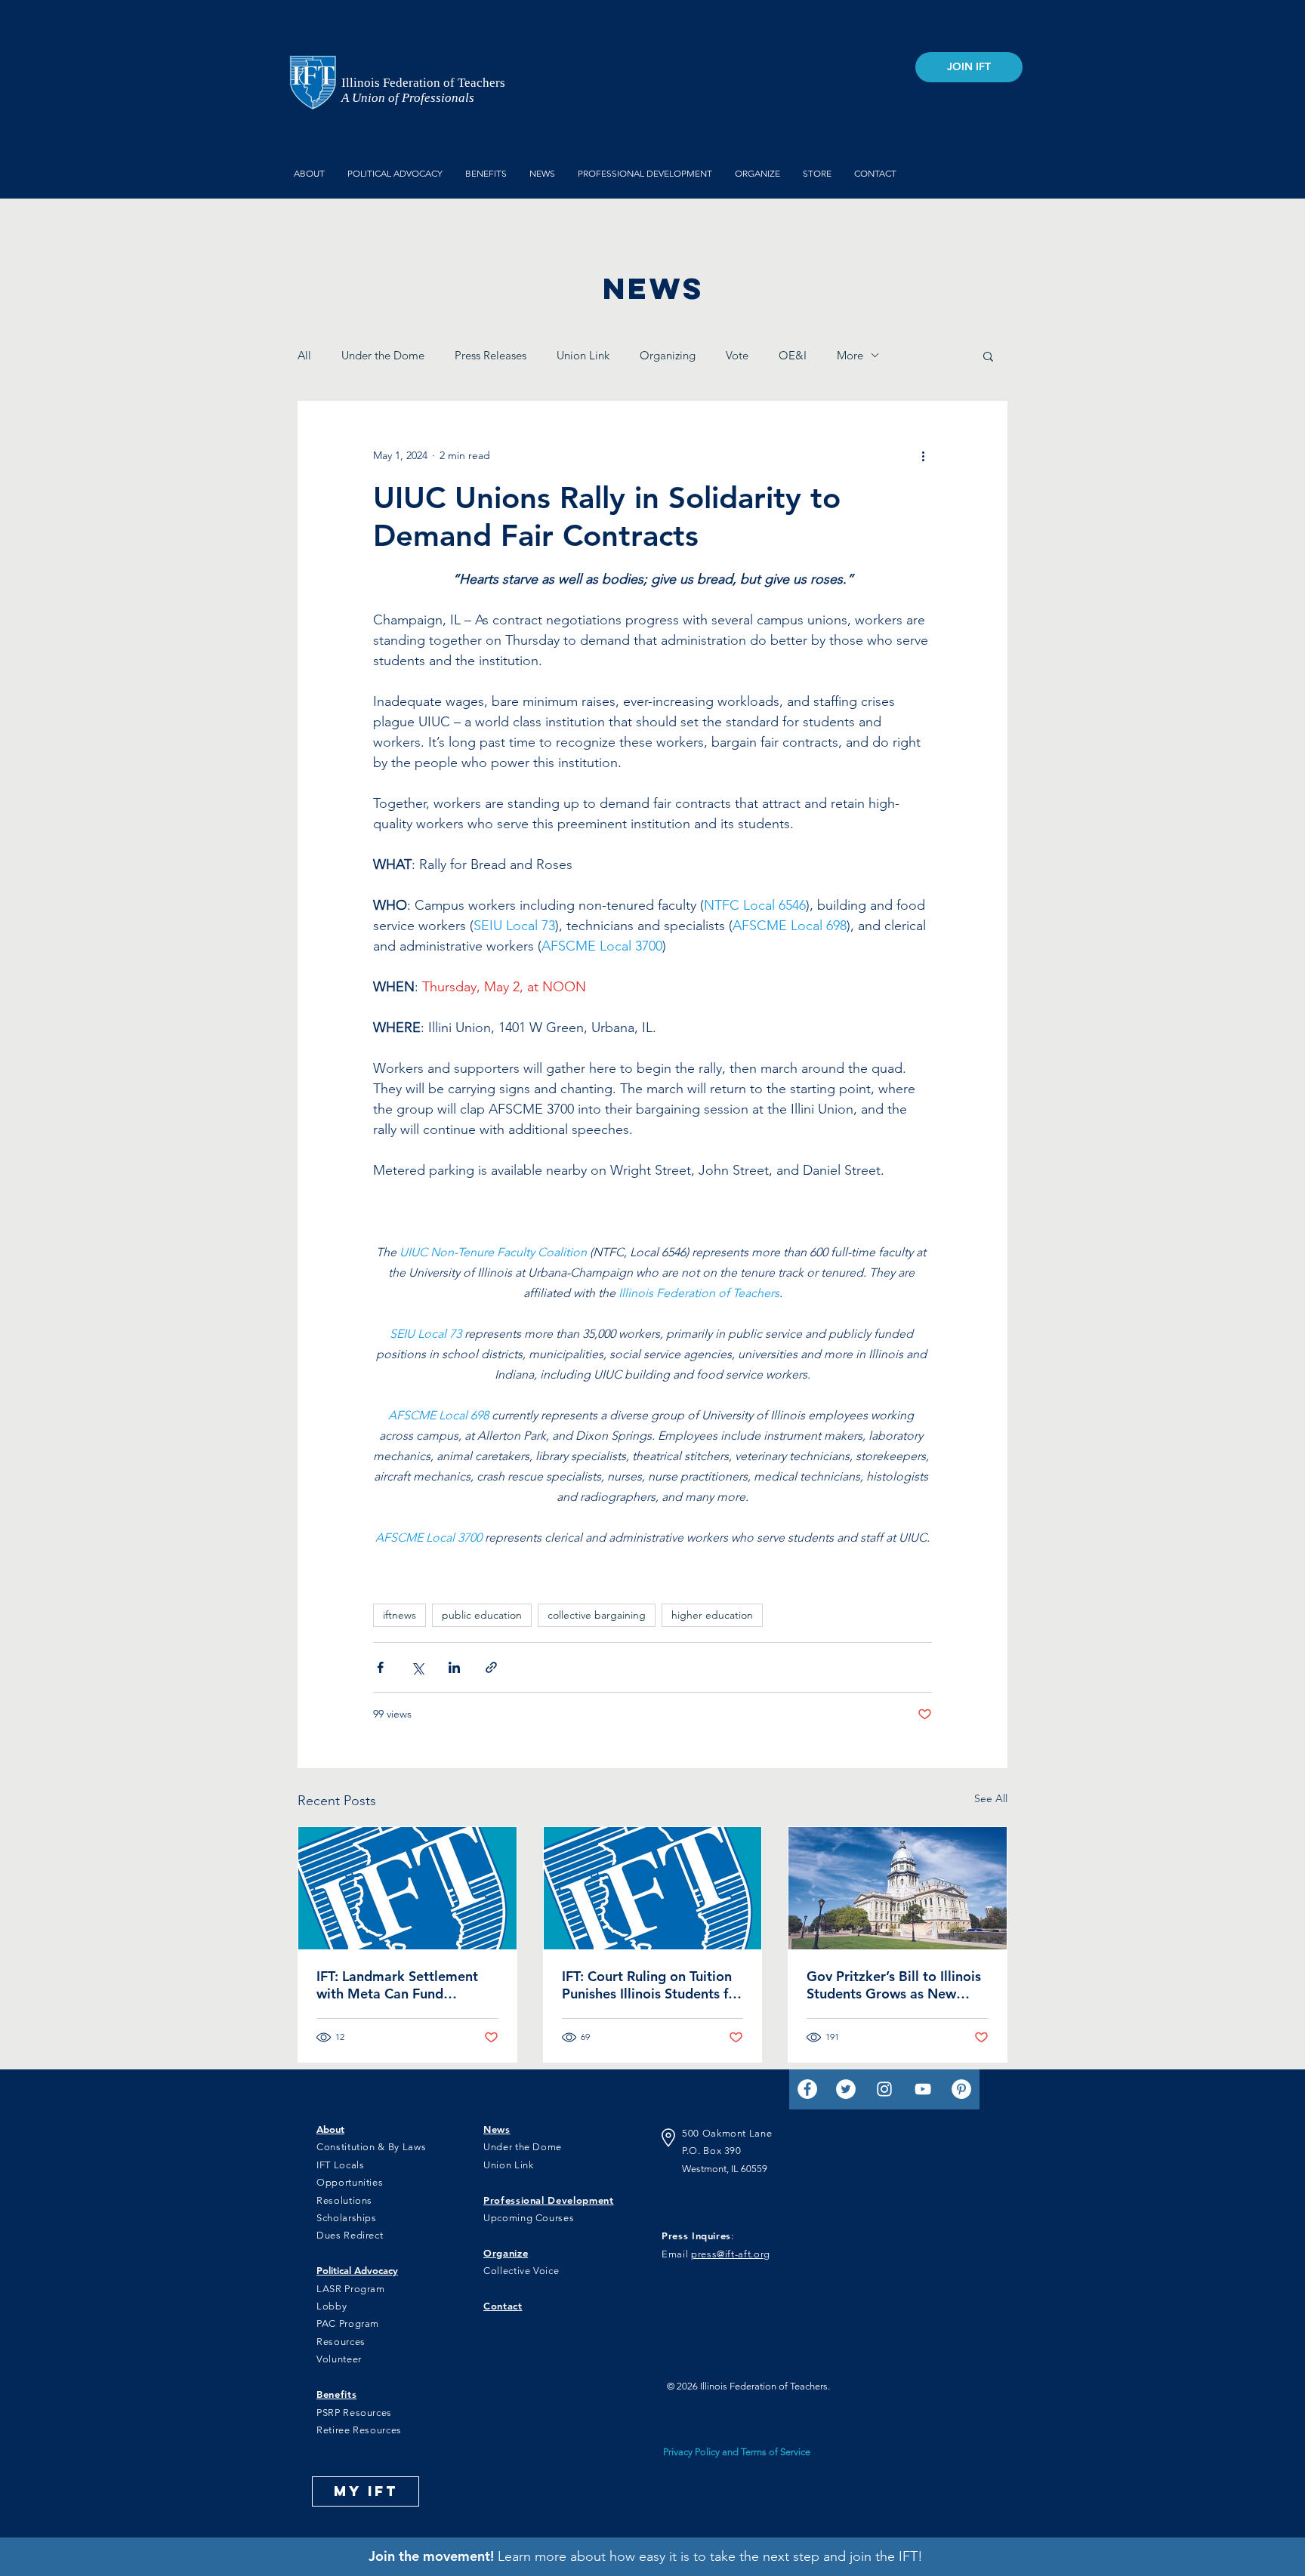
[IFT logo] (407, 1888)
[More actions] (923, 456)
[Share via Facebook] (380, 1667)
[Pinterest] (961, 2089)
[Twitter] (846, 2089)
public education (482, 1615)
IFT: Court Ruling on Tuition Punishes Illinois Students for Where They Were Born (652, 1985)
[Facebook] (807, 2089)
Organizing (668, 355)
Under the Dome (383, 355)
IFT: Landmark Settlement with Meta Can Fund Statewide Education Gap (397, 1985)
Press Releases (491, 355)
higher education (712, 1615)
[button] (988, 356)
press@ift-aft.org (731, 2254)
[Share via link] (491, 1667)
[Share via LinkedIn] (454, 1667)
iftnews (400, 1615)
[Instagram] (884, 2089)
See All (991, 1798)
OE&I (793, 355)
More (850, 355)
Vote (737, 355)
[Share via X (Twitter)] (417, 1667)
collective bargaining (597, 1615)
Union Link (583, 355)
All (304, 355)
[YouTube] (923, 2089)
